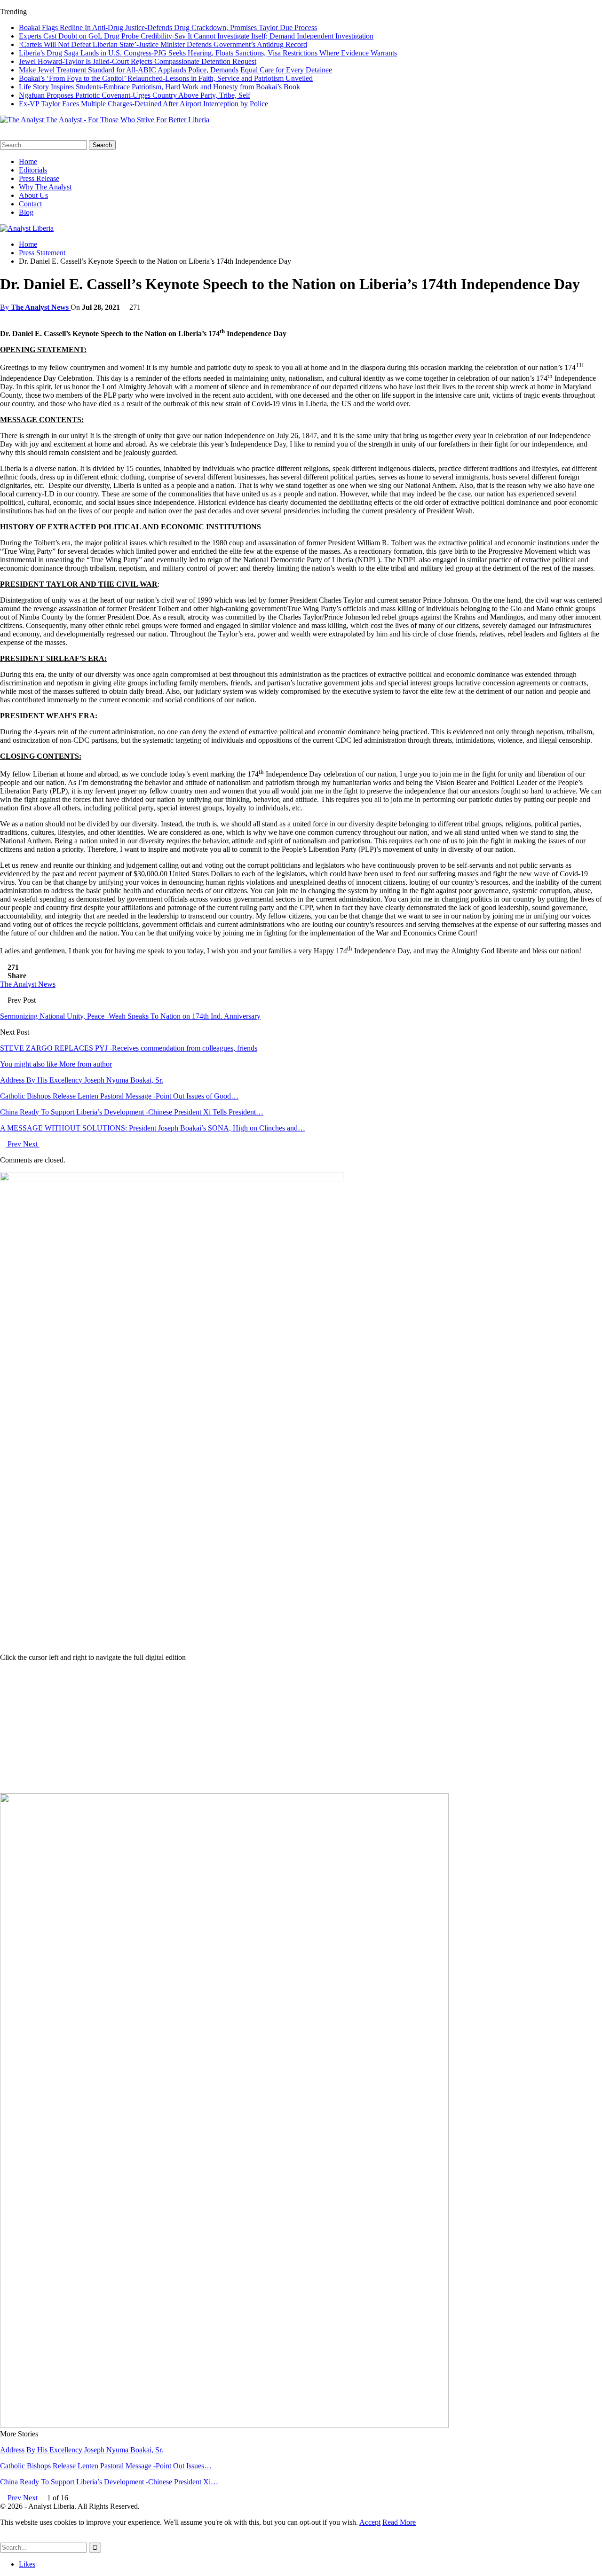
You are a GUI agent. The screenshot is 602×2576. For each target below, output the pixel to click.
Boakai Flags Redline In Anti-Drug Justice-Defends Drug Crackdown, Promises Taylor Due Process (168, 27)
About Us (33, 195)
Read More (399, 2522)
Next (31, 1144)
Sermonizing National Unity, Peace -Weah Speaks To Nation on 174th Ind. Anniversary (130, 1016)
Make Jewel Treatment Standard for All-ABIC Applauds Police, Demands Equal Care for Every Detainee (175, 70)
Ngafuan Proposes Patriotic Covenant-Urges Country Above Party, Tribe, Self (135, 95)
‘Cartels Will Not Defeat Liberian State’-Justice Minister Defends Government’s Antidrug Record (163, 44)
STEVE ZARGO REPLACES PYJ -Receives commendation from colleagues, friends (129, 1048)
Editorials (33, 170)
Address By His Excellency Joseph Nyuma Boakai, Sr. (82, 2450)
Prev (14, 1144)
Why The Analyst (45, 187)
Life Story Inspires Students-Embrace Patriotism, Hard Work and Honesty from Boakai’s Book (159, 87)
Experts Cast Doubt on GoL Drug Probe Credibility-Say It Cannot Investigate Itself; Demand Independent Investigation (196, 36)
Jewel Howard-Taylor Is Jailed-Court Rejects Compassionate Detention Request (138, 61)
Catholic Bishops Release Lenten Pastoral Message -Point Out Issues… (106, 2466)
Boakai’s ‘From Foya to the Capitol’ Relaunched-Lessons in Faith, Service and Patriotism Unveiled (166, 78)
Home (28, 161)
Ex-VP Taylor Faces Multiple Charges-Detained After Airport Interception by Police (143, 104)
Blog (26, 212)
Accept (370, 2522)
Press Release (39, 178)
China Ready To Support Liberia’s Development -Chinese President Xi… (109, 2482)
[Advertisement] (301, 1728)
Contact (30, 204)
